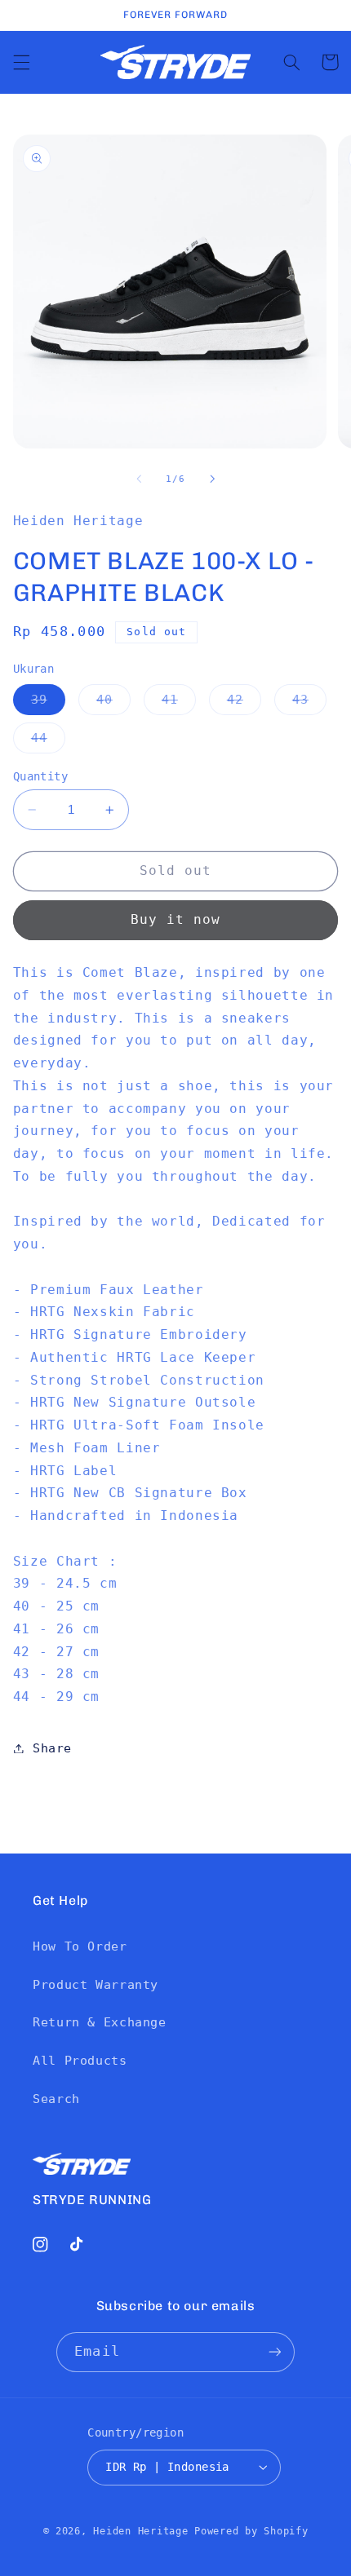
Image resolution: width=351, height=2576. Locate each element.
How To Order (80, 1946)
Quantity (40, 776)
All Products (80, 2060)
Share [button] (52, 1748)
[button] (21, 62)
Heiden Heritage (140, 2531)
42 (244, 703)
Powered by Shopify (251, 2531)
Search (56, 2099)
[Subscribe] (274, 2352)
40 (113, 703)
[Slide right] (212, 479)
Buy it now (176, 919)
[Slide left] (139, 479)
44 (48, 742)
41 (179, 703)
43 (309, 703)
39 (48, 703)
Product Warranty (96, 1984)
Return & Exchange (100, 2022)
